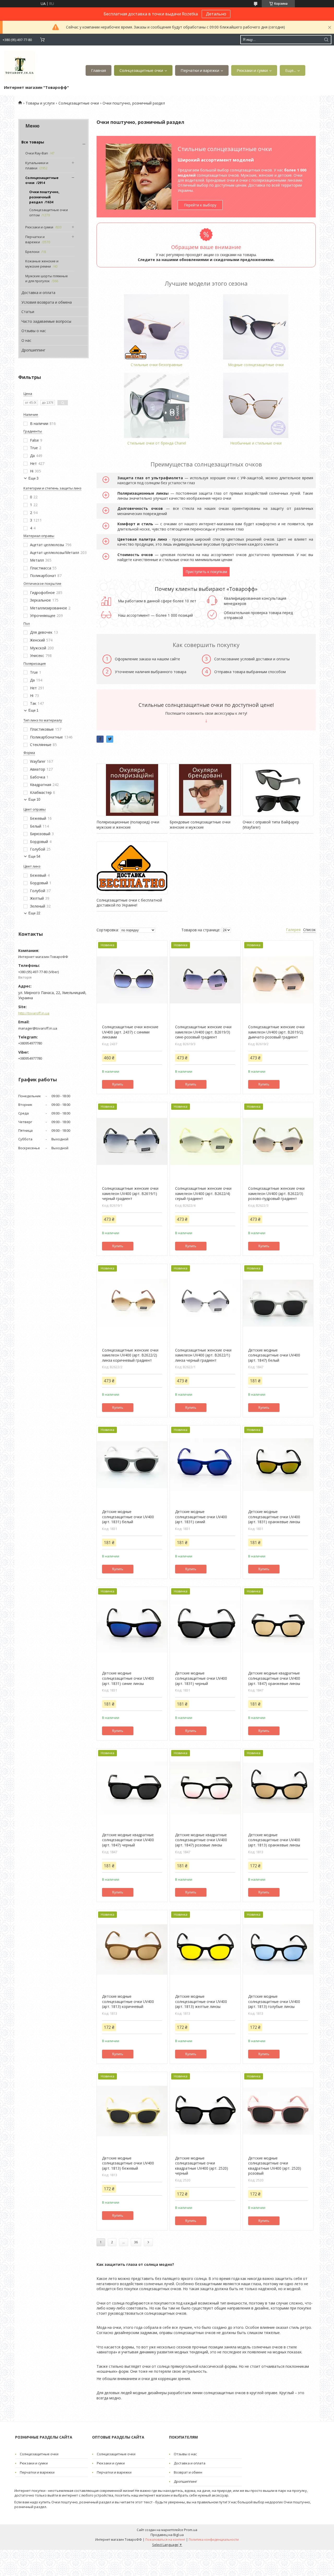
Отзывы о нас (34, 331)
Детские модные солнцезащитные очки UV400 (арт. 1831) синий (201, 1517)
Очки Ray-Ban (37, 153)
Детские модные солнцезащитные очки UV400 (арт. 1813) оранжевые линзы (274, 1840)
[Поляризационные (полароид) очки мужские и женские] (132, 790)
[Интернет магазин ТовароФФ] (20, 66)
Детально (216, 14)
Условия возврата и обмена (47, 302)
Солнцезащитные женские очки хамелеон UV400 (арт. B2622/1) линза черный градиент (203, 1355)
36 (136, 2242)
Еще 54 (34, 856)
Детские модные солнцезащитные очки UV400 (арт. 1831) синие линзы (128, 1678)
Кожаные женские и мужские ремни (42, 264)
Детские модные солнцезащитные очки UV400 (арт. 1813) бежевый (128, 2163)
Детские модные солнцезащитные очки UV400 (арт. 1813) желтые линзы (201, 2001)
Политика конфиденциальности (214, 2540)
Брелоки (32, 252)
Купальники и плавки (37, 165)
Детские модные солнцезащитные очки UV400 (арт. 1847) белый (274, 1355)
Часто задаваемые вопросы (46, 321)
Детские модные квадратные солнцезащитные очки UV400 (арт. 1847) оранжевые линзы (274, 1678)
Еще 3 (33, 478)
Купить (118, 1084)
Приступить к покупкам (206, 572)
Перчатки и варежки (200, 70)
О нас (26, 340)
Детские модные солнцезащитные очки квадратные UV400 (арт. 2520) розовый (275, 2166)
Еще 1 (33, 710)
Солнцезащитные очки (141, 70)
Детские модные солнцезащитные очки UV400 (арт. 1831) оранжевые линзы (274, 1517)
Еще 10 (34, 799)
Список (309, 930)
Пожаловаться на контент (165, 2540)
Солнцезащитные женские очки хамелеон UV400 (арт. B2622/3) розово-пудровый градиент (276, 1193)
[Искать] (326, 40)
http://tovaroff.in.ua (34, 1013)
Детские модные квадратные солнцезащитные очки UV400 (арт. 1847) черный (128, 1840)
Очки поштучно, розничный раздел (44, 197)
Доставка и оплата (38, 293)
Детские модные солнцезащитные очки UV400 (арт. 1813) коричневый (128, 2001)
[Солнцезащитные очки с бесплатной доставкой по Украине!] (132, 868)
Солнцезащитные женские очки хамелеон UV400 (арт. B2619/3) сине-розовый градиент (203, 1032)
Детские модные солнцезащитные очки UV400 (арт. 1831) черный (201, 1678)
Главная (99, 70)
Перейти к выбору (200, 205)
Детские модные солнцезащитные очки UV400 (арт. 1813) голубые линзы (274, 2001)
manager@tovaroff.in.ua (38, 1028)
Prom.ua (191, 2530)
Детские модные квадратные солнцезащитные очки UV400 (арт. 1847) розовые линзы (201, 1840)
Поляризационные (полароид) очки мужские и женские (128, 825)
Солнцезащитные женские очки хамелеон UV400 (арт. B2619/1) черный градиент (130, 1193)
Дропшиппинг (33, 350)
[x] (110, 739)
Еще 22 (34, 913)
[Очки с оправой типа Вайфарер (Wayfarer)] (278, 790)
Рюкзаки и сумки (252, 70)
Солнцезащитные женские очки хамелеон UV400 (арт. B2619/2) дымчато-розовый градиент (276, 1032)
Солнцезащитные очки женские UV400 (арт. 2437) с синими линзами (130, 1032)
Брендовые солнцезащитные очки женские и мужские (200, 825)
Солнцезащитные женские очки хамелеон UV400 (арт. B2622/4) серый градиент (203, 1193)
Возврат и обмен (188, 2472)
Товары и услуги (40, 103)
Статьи (28, 312)
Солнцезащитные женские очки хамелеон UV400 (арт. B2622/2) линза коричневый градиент (130, 1355)
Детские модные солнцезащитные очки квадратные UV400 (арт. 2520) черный (202, 2166)
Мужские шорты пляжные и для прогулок (47, 279)
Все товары (33, 142)
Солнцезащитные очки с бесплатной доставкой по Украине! (129, 903)
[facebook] (100, 739)
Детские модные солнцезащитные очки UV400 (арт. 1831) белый (128, 1517)
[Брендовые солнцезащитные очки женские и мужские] (205, 790)
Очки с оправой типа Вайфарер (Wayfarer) (271, 825)
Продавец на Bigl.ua (167, 2535)
